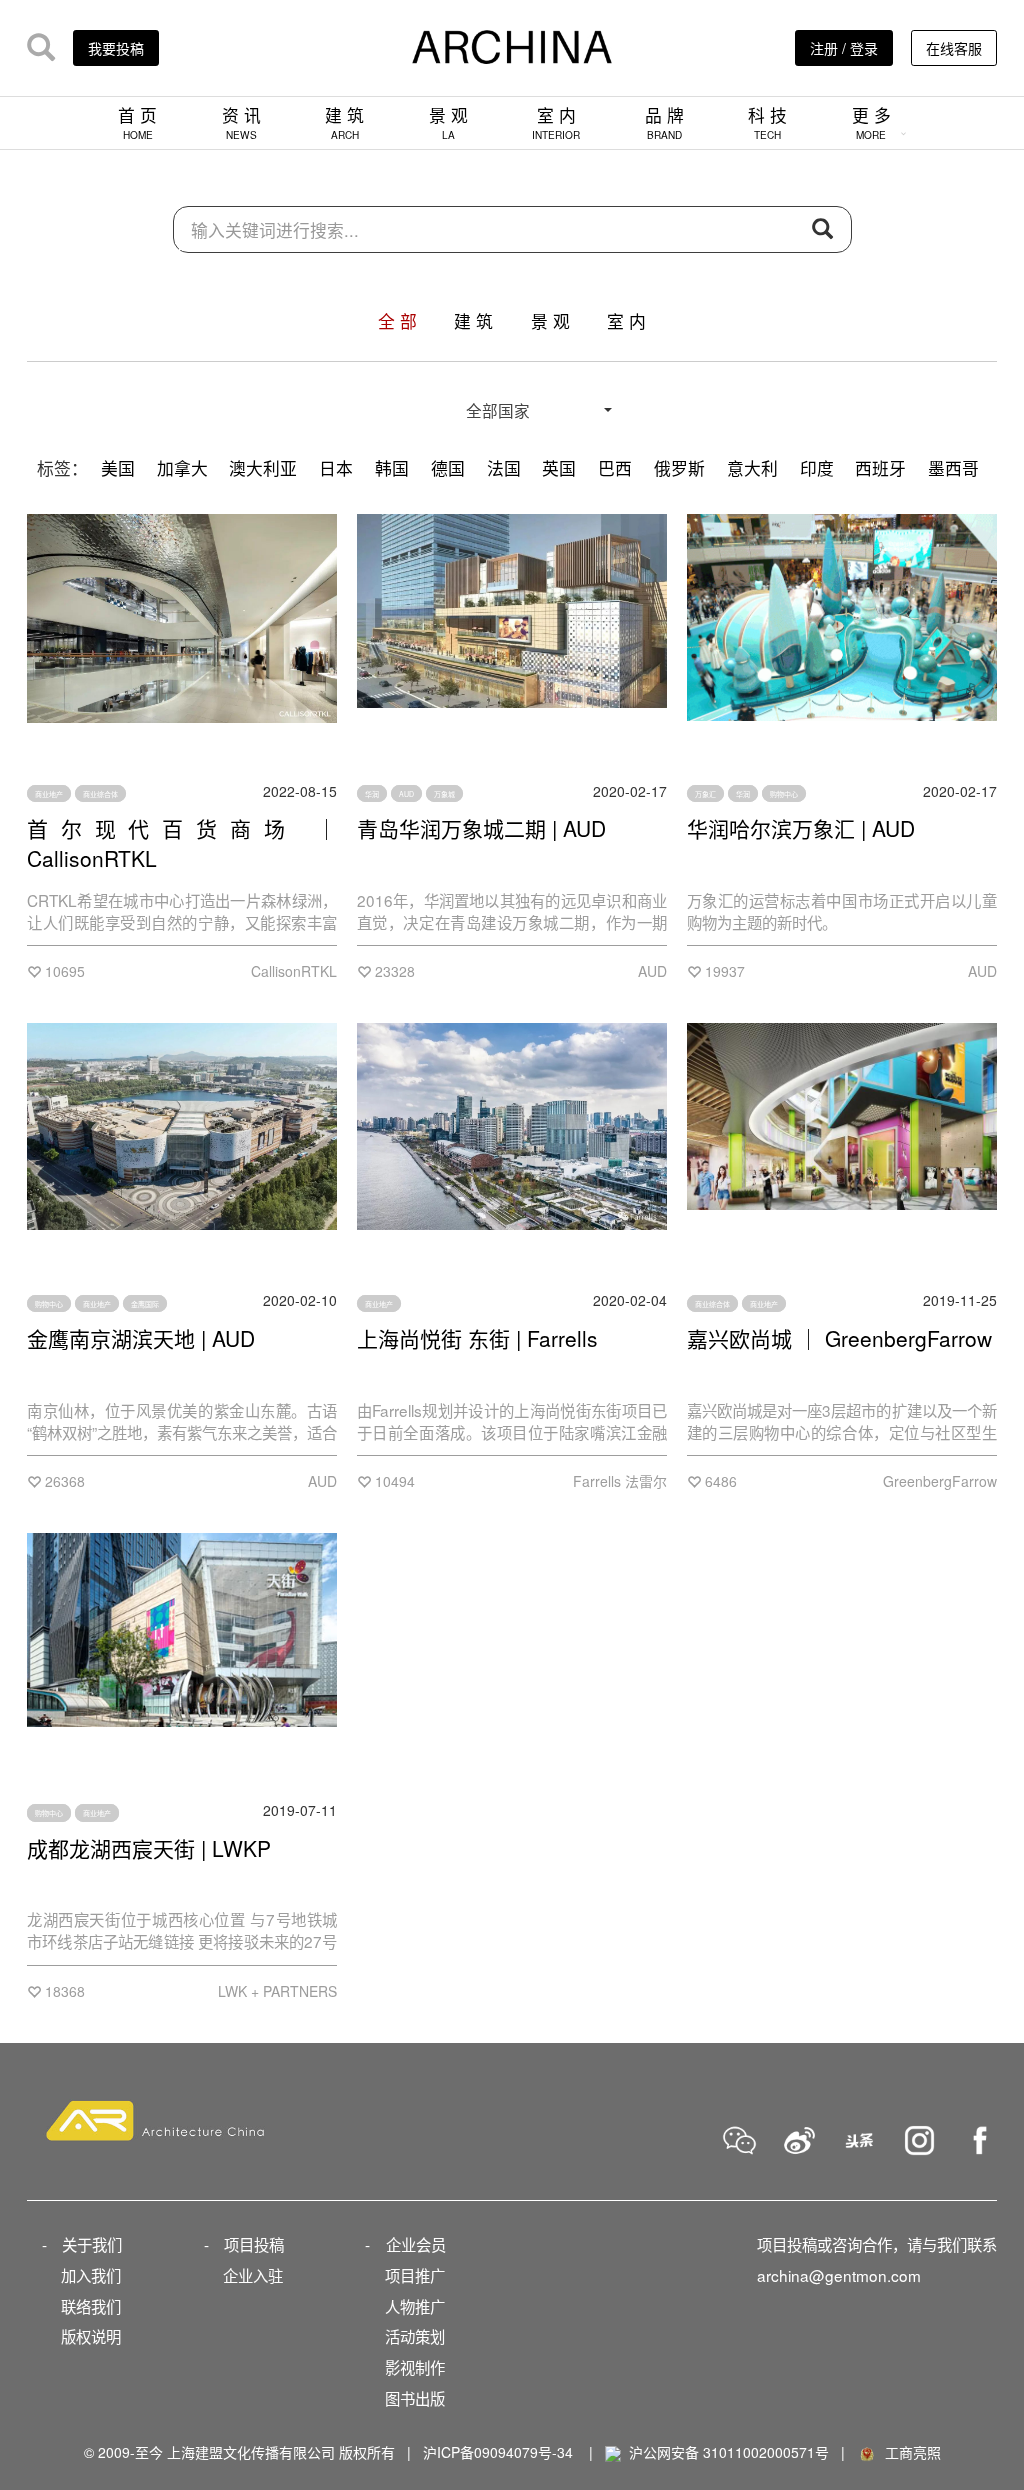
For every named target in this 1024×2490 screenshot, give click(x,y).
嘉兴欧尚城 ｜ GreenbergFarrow (839, 1338)
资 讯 (241, 122)
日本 (336, 468)
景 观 (448, 122)
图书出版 (415, 2398)
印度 (817, 468)
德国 (448, 468)
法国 (504, 468)
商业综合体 (100, 794)
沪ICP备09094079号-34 (498, 2452)
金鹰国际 (145, 1303)
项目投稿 (254, 2244)
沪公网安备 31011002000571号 (729, 2452)
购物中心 (784, 794)
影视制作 (415, 2367)
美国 (118, 468)
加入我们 (91, 2275)
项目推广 (415, 2275)
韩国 (392, 468)
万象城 (444, 794)
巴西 (615, 468)
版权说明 (91, 2336)
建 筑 (344, 122)
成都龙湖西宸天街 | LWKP (149, 1848)
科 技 (767, 122)
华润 (372, 794)
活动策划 (415, 2336)
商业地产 (49, 794)
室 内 (556, 122)
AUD (406, 794)
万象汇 (705, 794)
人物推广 (415, 2306)
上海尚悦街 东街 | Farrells (477, 1338)
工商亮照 (909, 2452)
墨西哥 (953, 468)
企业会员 (416, 2244)
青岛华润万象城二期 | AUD (481, 828)
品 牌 (664, 122)
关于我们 (92, 2244)
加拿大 (182, 468)
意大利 (752, 468)
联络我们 (91, 2306)
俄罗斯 (679, 468)
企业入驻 (253, 2275)
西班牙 (880, 468)
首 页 (137, 122)
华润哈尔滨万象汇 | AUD (801, 828)
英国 (559, 468)
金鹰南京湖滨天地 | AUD (141, 1338)
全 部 (397, 321)
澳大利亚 (263, 468)
